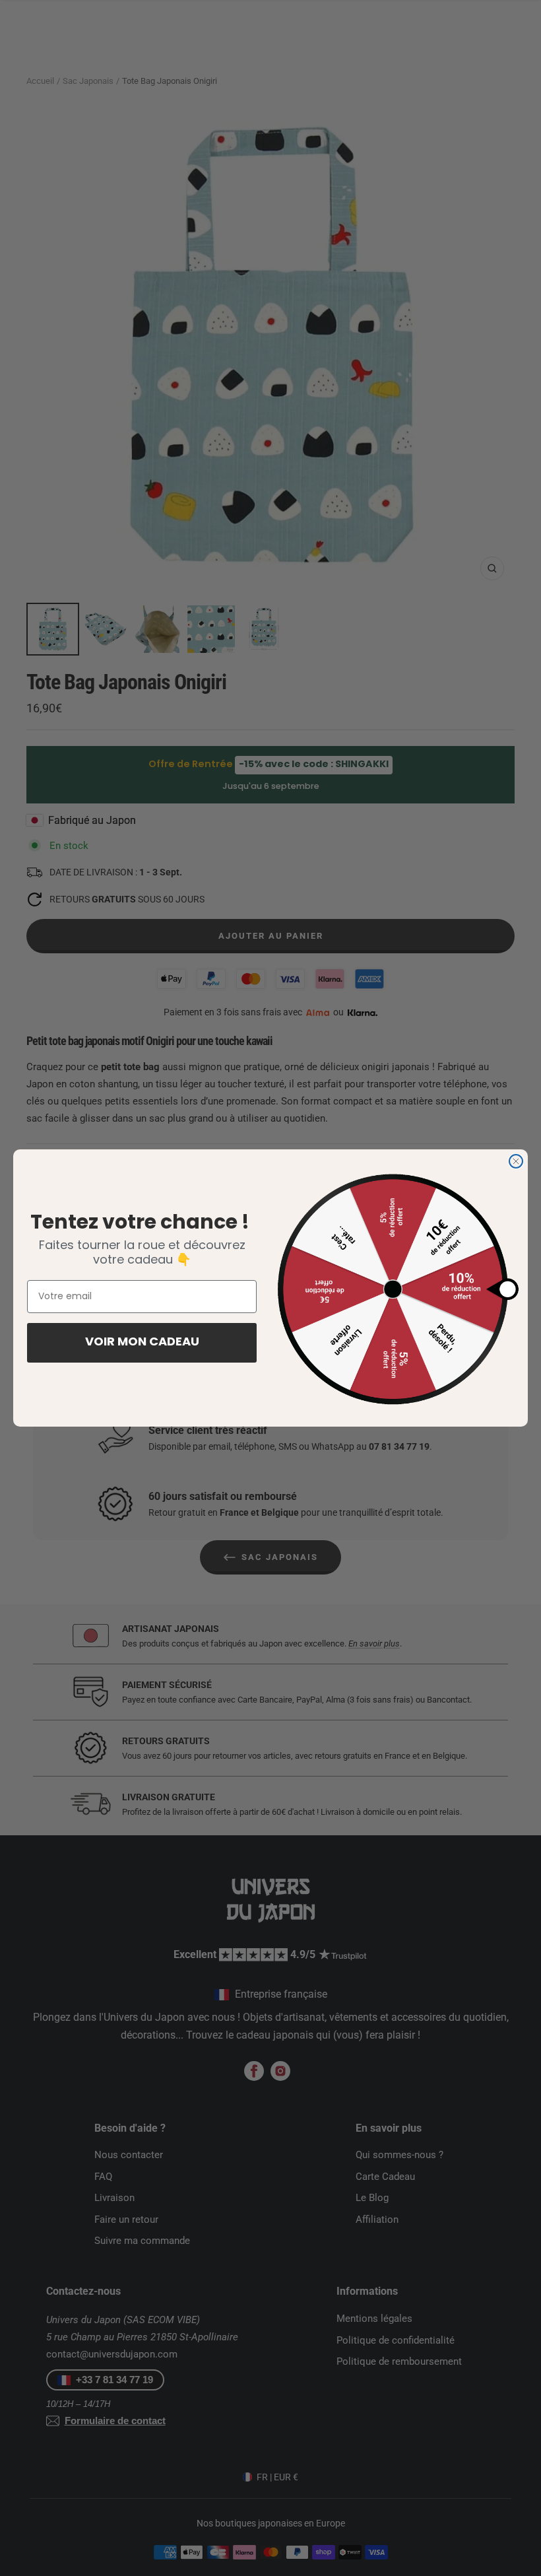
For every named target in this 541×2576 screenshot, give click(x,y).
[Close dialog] (516, 1161)
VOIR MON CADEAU (142, 1343)
